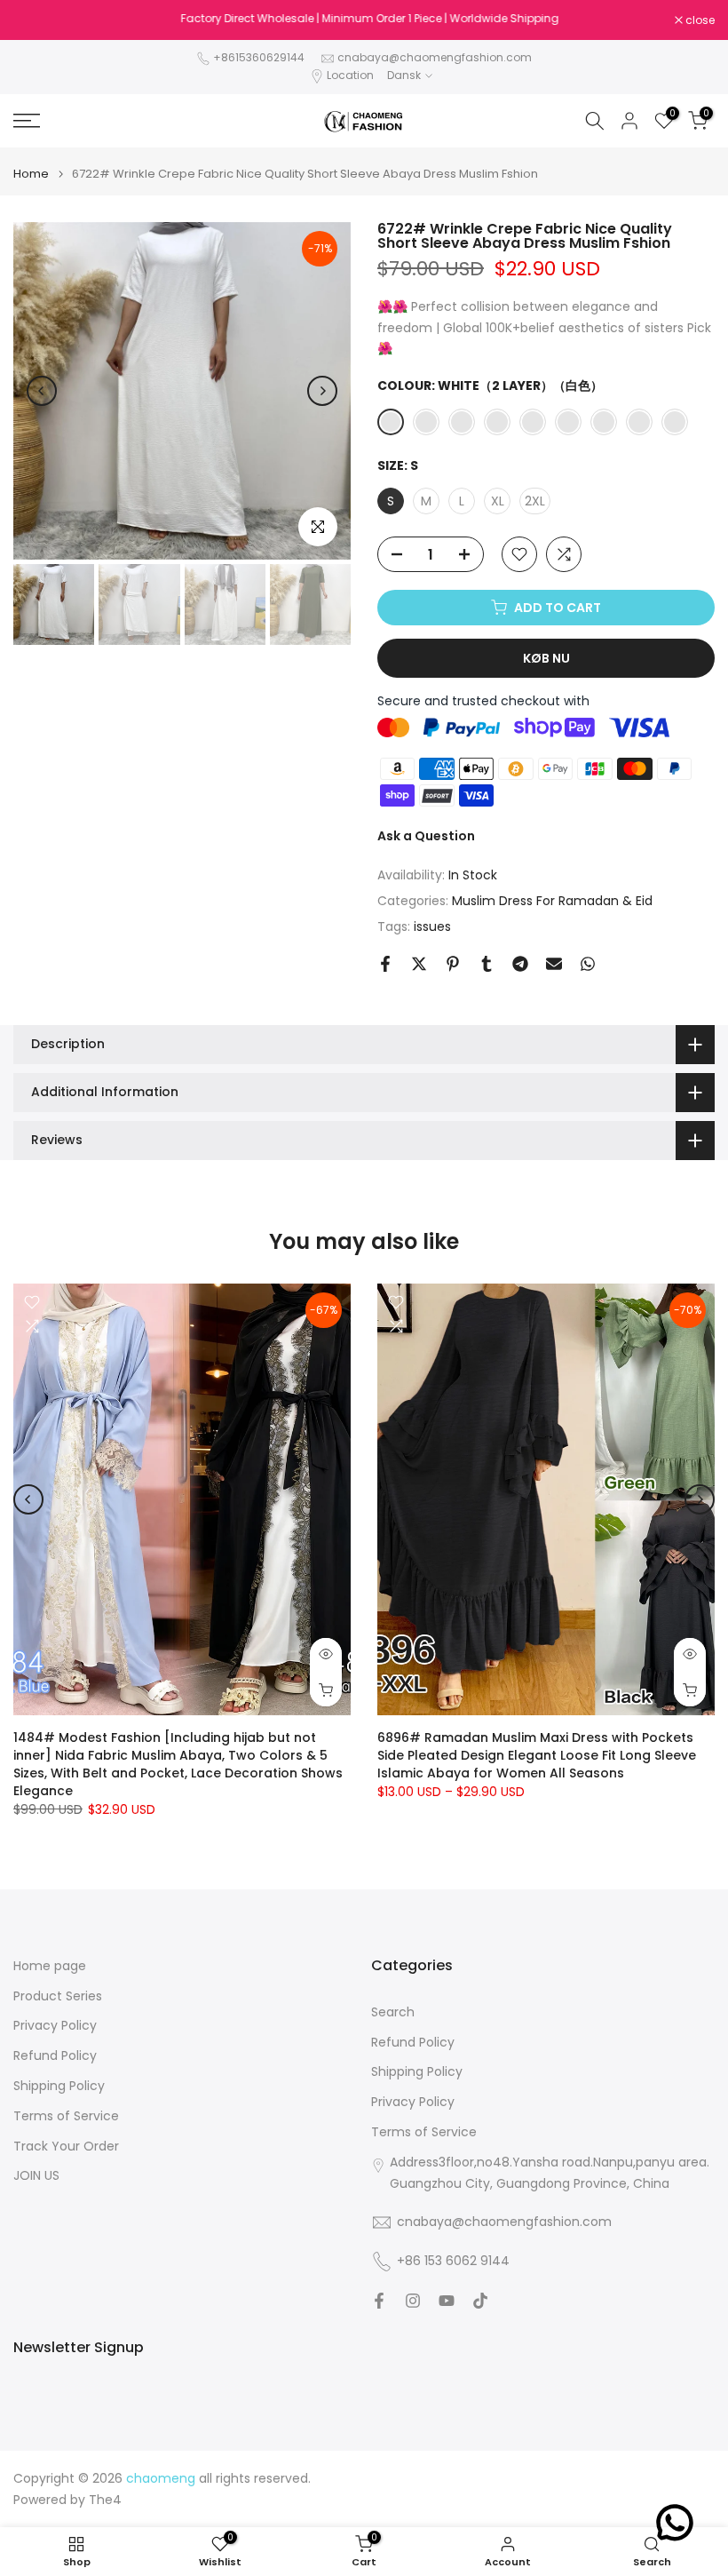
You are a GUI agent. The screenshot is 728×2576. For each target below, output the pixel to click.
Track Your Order (66, 2147)
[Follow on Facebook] (379, 2301)
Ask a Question (426, 836)
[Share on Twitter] (419, 964)
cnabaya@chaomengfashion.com (435, 57)
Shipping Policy (59, 2086)
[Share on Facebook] (385, 964)
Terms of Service (66, 2116)
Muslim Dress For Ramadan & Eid (552, 901)
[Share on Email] (554, 964)
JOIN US (36, 2176)
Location (350, 75)
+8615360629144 (259, 57)
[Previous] (42, 391)
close (37, 20)
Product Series (58, 1996)
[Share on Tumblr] (487, 964)
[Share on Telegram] (520, 964)
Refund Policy (55, 2056)
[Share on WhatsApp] (588, 964)
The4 (105, 2500)
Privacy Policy (55, 2026)
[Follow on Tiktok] (480, 2301)
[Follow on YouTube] (447, 2301)
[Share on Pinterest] (453, 964)
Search (393, 2012)
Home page (50, 1966)
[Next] (322, 391)
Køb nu (546, 658)
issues (432, 926)
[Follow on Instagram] (413, 2301)
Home (31, 174)
